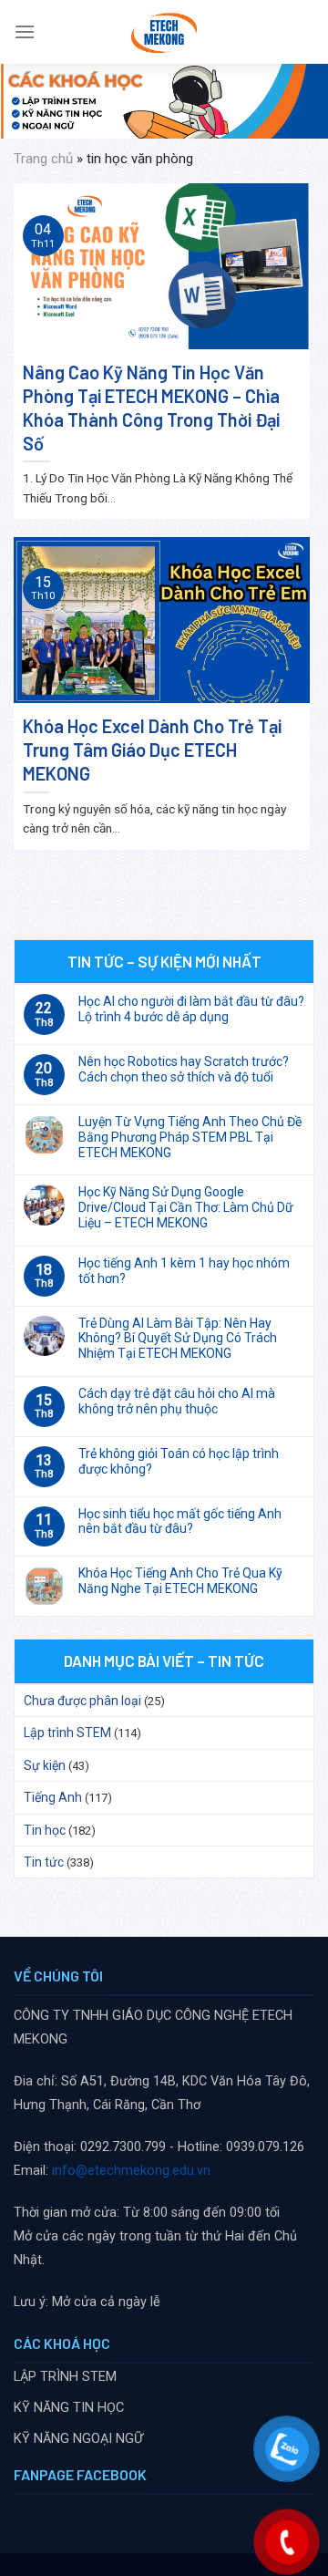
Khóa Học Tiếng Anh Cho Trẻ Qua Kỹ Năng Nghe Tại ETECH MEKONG (180, 1581)
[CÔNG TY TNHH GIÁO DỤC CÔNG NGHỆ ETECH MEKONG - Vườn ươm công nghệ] (164, 32)
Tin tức (44, 1862)
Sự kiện (45, 1765)
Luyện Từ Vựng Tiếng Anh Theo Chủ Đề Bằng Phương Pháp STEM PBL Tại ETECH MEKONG (190, 1137)
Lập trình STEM (67, 1733)
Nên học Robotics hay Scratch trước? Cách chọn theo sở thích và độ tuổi (184, 1069)
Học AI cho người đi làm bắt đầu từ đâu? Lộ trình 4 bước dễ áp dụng (191, 1009)
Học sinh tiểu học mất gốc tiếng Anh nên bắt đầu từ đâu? (180, 1521)
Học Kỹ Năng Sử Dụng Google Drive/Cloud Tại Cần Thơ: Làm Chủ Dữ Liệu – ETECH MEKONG (186, 1207)
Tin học (45, 1830)
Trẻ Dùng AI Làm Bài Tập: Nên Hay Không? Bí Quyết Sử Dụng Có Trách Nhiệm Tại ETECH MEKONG (178, 1339)
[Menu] (25, 31)
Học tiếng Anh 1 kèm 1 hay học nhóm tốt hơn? (184, 1271)
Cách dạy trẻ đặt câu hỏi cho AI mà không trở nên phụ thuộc (177, 1401)
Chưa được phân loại (82, 1701)
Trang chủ (43, 159)
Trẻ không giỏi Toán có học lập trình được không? (179, 1461)
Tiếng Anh (53, 1797)
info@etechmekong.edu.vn (131, 2171)
